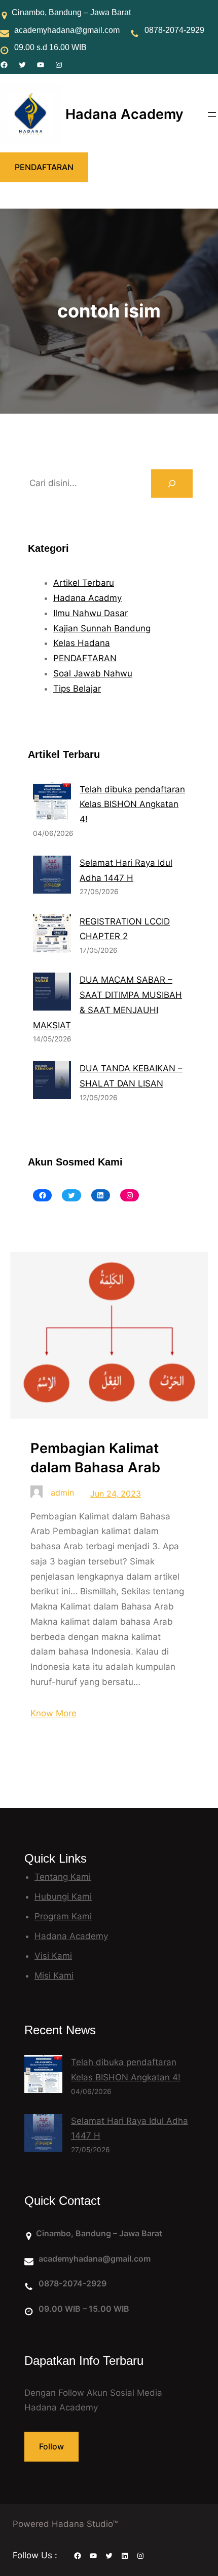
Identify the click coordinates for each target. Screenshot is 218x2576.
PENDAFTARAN (44, 167)
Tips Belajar (77, 689)
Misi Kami (54, 1976)
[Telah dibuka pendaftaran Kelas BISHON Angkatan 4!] (43, 2077)
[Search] (172, 484)
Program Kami (63, 1916)
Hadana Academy (124, 114)
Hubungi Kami (63, 1897)
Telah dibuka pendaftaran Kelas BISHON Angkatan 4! (132, 804)
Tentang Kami (63, 1877)
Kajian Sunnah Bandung (102, 628)
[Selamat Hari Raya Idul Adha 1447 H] (43, 2135)
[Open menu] (212, 114)
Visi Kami (53, 1956)
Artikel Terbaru (84, 583)
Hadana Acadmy (87, 598)
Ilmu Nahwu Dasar (90, 613)
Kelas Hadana (82, 643)
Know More (53, 1713)
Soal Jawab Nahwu (93, 673)
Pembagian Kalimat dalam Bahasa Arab (95, 1458)
